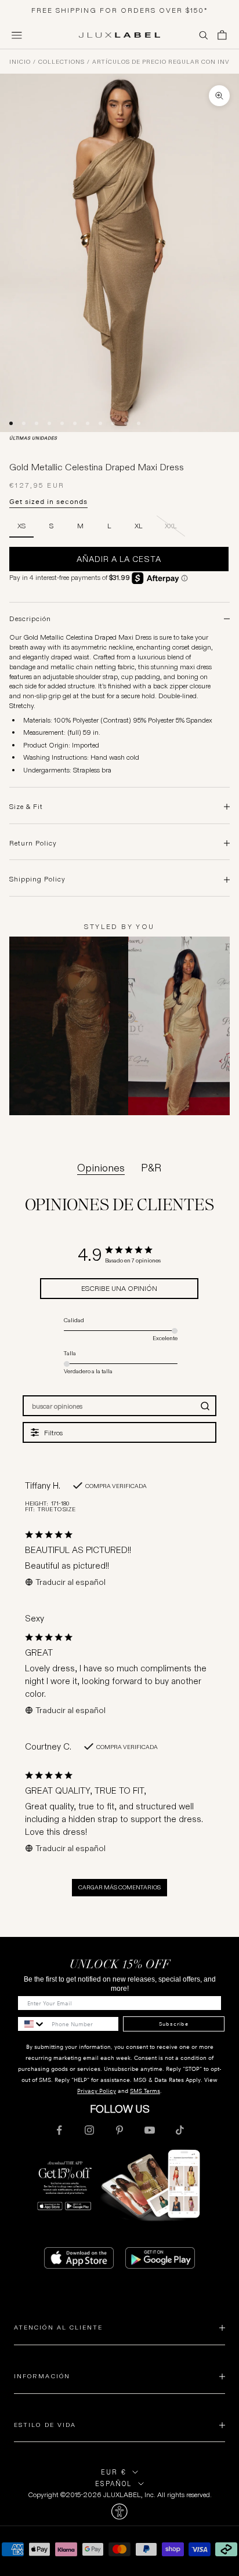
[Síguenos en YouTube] (150, 2130)
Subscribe (174, 2024)
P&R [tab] (151, 1168)
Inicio (20, 62)
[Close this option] (119, 2512)
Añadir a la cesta (119, 559)
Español (113, 2484)
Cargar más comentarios (119, 1887)
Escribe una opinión (119, 1288)
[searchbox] (109, 1406)
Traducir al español (70, 1582)
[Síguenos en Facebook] (59, 2130)
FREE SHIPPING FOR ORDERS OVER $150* (120, 10)
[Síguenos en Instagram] (89, 2130)
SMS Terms (145, 2091)
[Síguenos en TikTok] (180, 2130)
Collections (61, 62)
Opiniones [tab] (101, 1168)
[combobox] (32, 2024)
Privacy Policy (97, 2091)
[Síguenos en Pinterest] (119, 2130)
